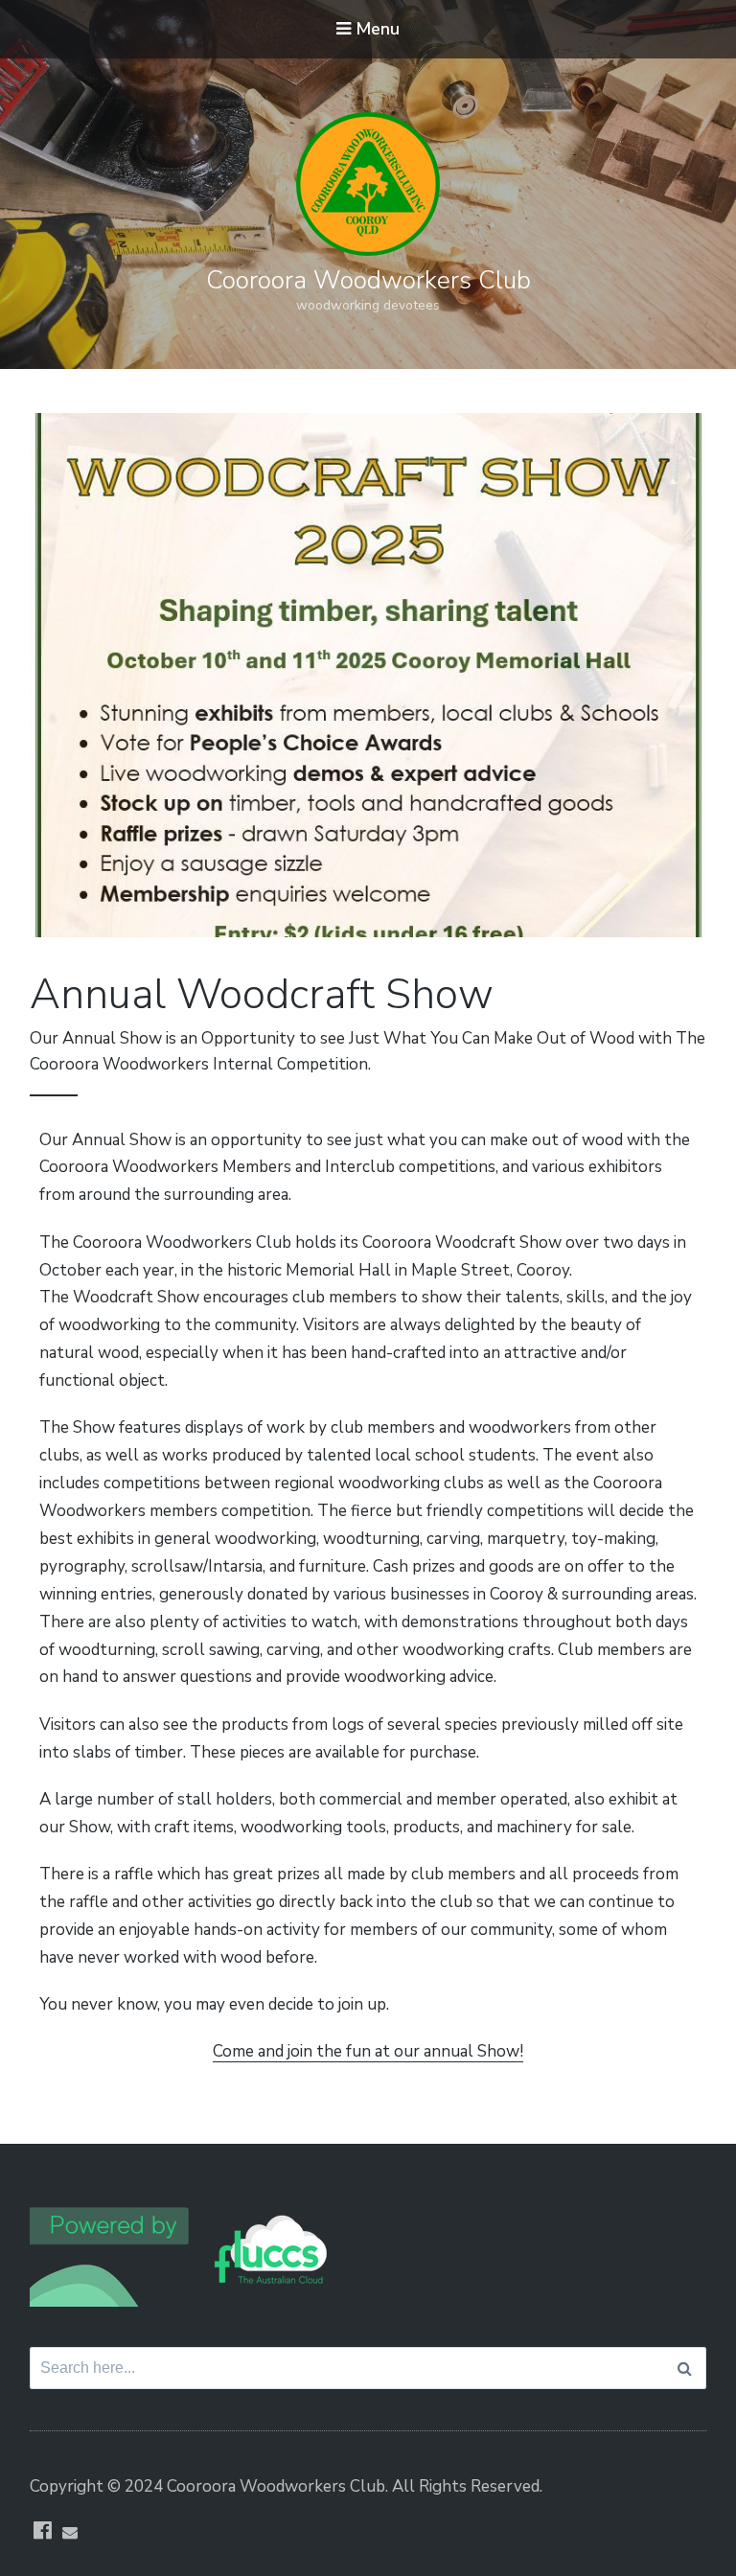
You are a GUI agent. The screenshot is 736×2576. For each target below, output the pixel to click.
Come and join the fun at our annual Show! (368, 2051)
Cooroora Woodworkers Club (368, 280)
